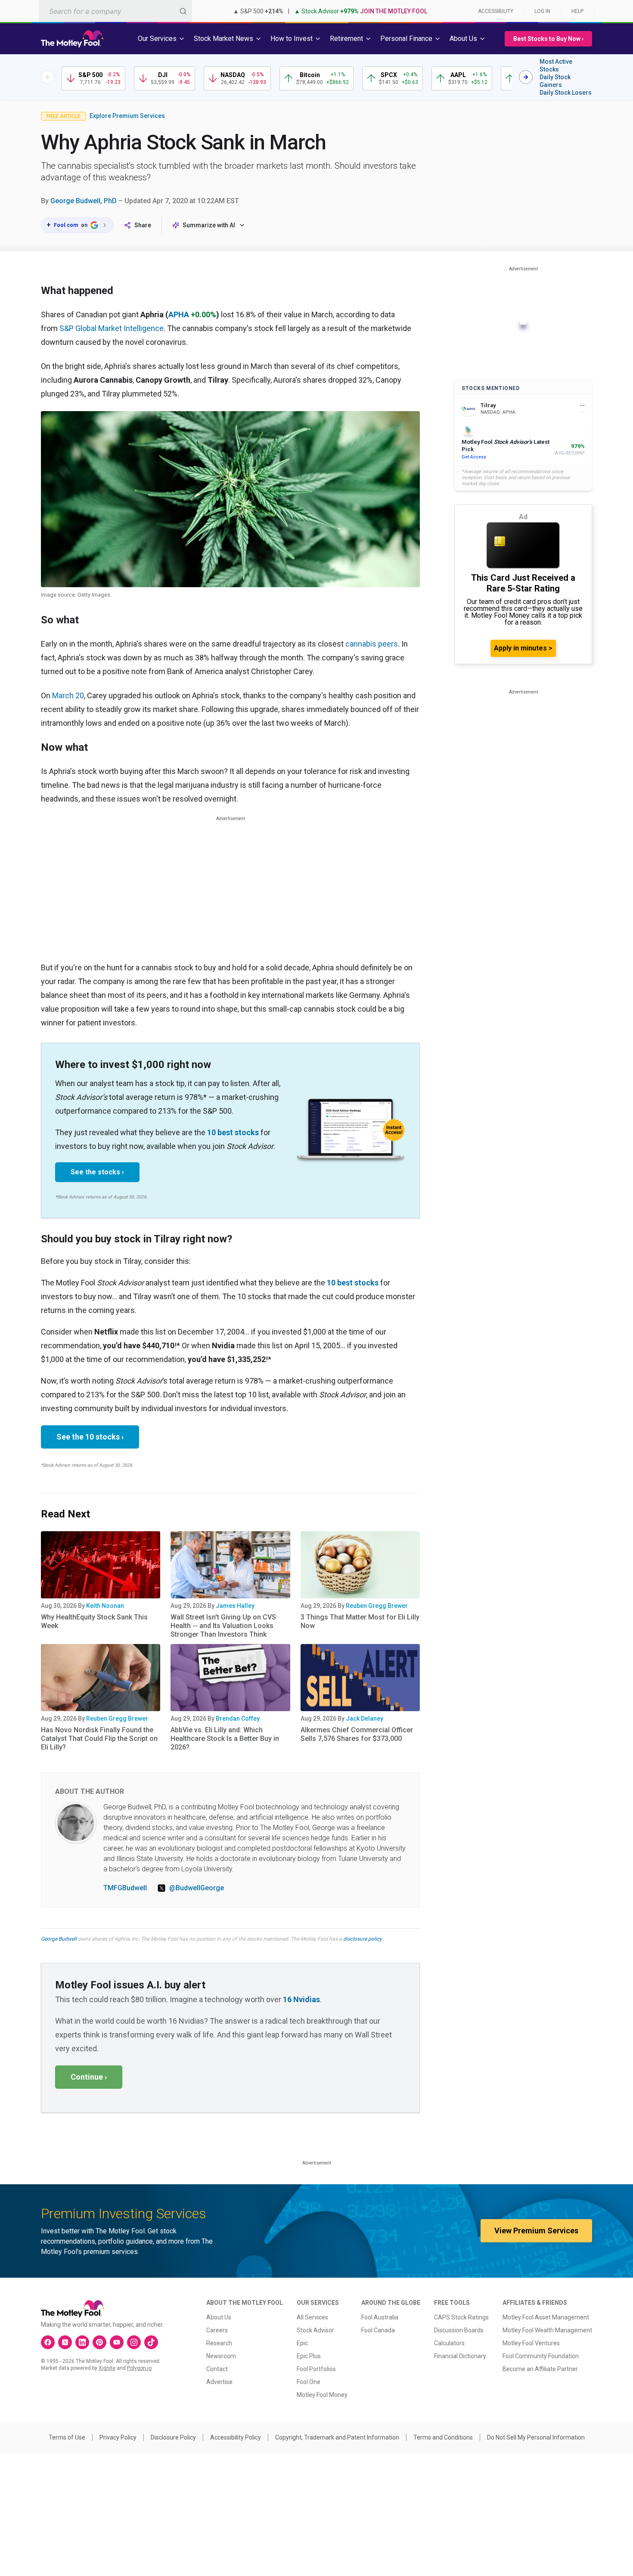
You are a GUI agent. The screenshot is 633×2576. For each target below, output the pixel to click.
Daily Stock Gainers (555, 81)
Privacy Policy (118, 2437)
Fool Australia (380, 2317)
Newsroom (221, 2356)
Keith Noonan (105, 1606)
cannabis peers (372, 644)
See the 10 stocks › (90, 1437)
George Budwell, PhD (84, 201)
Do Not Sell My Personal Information (536, 2437)
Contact (217, 2369)
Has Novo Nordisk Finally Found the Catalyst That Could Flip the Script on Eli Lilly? (99, 1738)
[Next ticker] (526, 77)
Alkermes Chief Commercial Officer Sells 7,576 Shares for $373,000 (357, 1734)
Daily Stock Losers (566, 93)
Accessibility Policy (236, 2437)
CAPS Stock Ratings (461, 2317)
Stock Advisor (315, 2330)
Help (577, 11)
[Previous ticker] (48, 77)
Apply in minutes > (523, 648)
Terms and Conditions (443, 2437)
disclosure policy (362, 1939)
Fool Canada (378, 2330)
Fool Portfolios (316, 2369)
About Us (219, 2317)
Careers (217, 2330)
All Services (312, 2317)
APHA (179, 314)
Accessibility (496, 11)
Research (219, 2343)
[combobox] (115, 11)
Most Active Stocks (556, 65)
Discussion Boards (459, 2330)
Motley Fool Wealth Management (547, 2330)
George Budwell (59, 1939)
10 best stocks (233, 1132)
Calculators (449, 2343)
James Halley (235, 1606)
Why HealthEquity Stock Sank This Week (94, 1621)
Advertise (219, 2382)
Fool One (309, 2382)
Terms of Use (67, 2437)
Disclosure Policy (173, 2437)
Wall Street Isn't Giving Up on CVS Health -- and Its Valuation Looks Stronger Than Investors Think (223, 1626)
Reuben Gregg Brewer (377, 1606)
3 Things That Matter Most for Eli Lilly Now (360, 1621)
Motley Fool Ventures (531, 2343)
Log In (542, 11)
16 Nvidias (301, 1999)
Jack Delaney (365, 1718)
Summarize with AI (209, 225)
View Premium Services (536, 2231)
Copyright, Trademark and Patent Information (337, 2437)
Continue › (89, 2077)
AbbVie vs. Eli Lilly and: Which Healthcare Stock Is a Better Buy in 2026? (225, 1738)
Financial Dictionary (460, 2356)
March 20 (68, 695)
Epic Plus (309, 2356)
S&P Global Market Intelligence (112, 328)
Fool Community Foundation (541, 2356)
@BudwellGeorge (197, 1888)
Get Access (474, 457)
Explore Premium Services (127, 116)
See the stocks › (97, 1172)
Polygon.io (139, 2368)
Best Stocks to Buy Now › (548, 39)
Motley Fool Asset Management (546, 2317)
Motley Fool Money (322, 2395)
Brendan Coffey (238, 1718)
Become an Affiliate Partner (540, 2369)
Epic (302, 2343)
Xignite (107, 2368)
